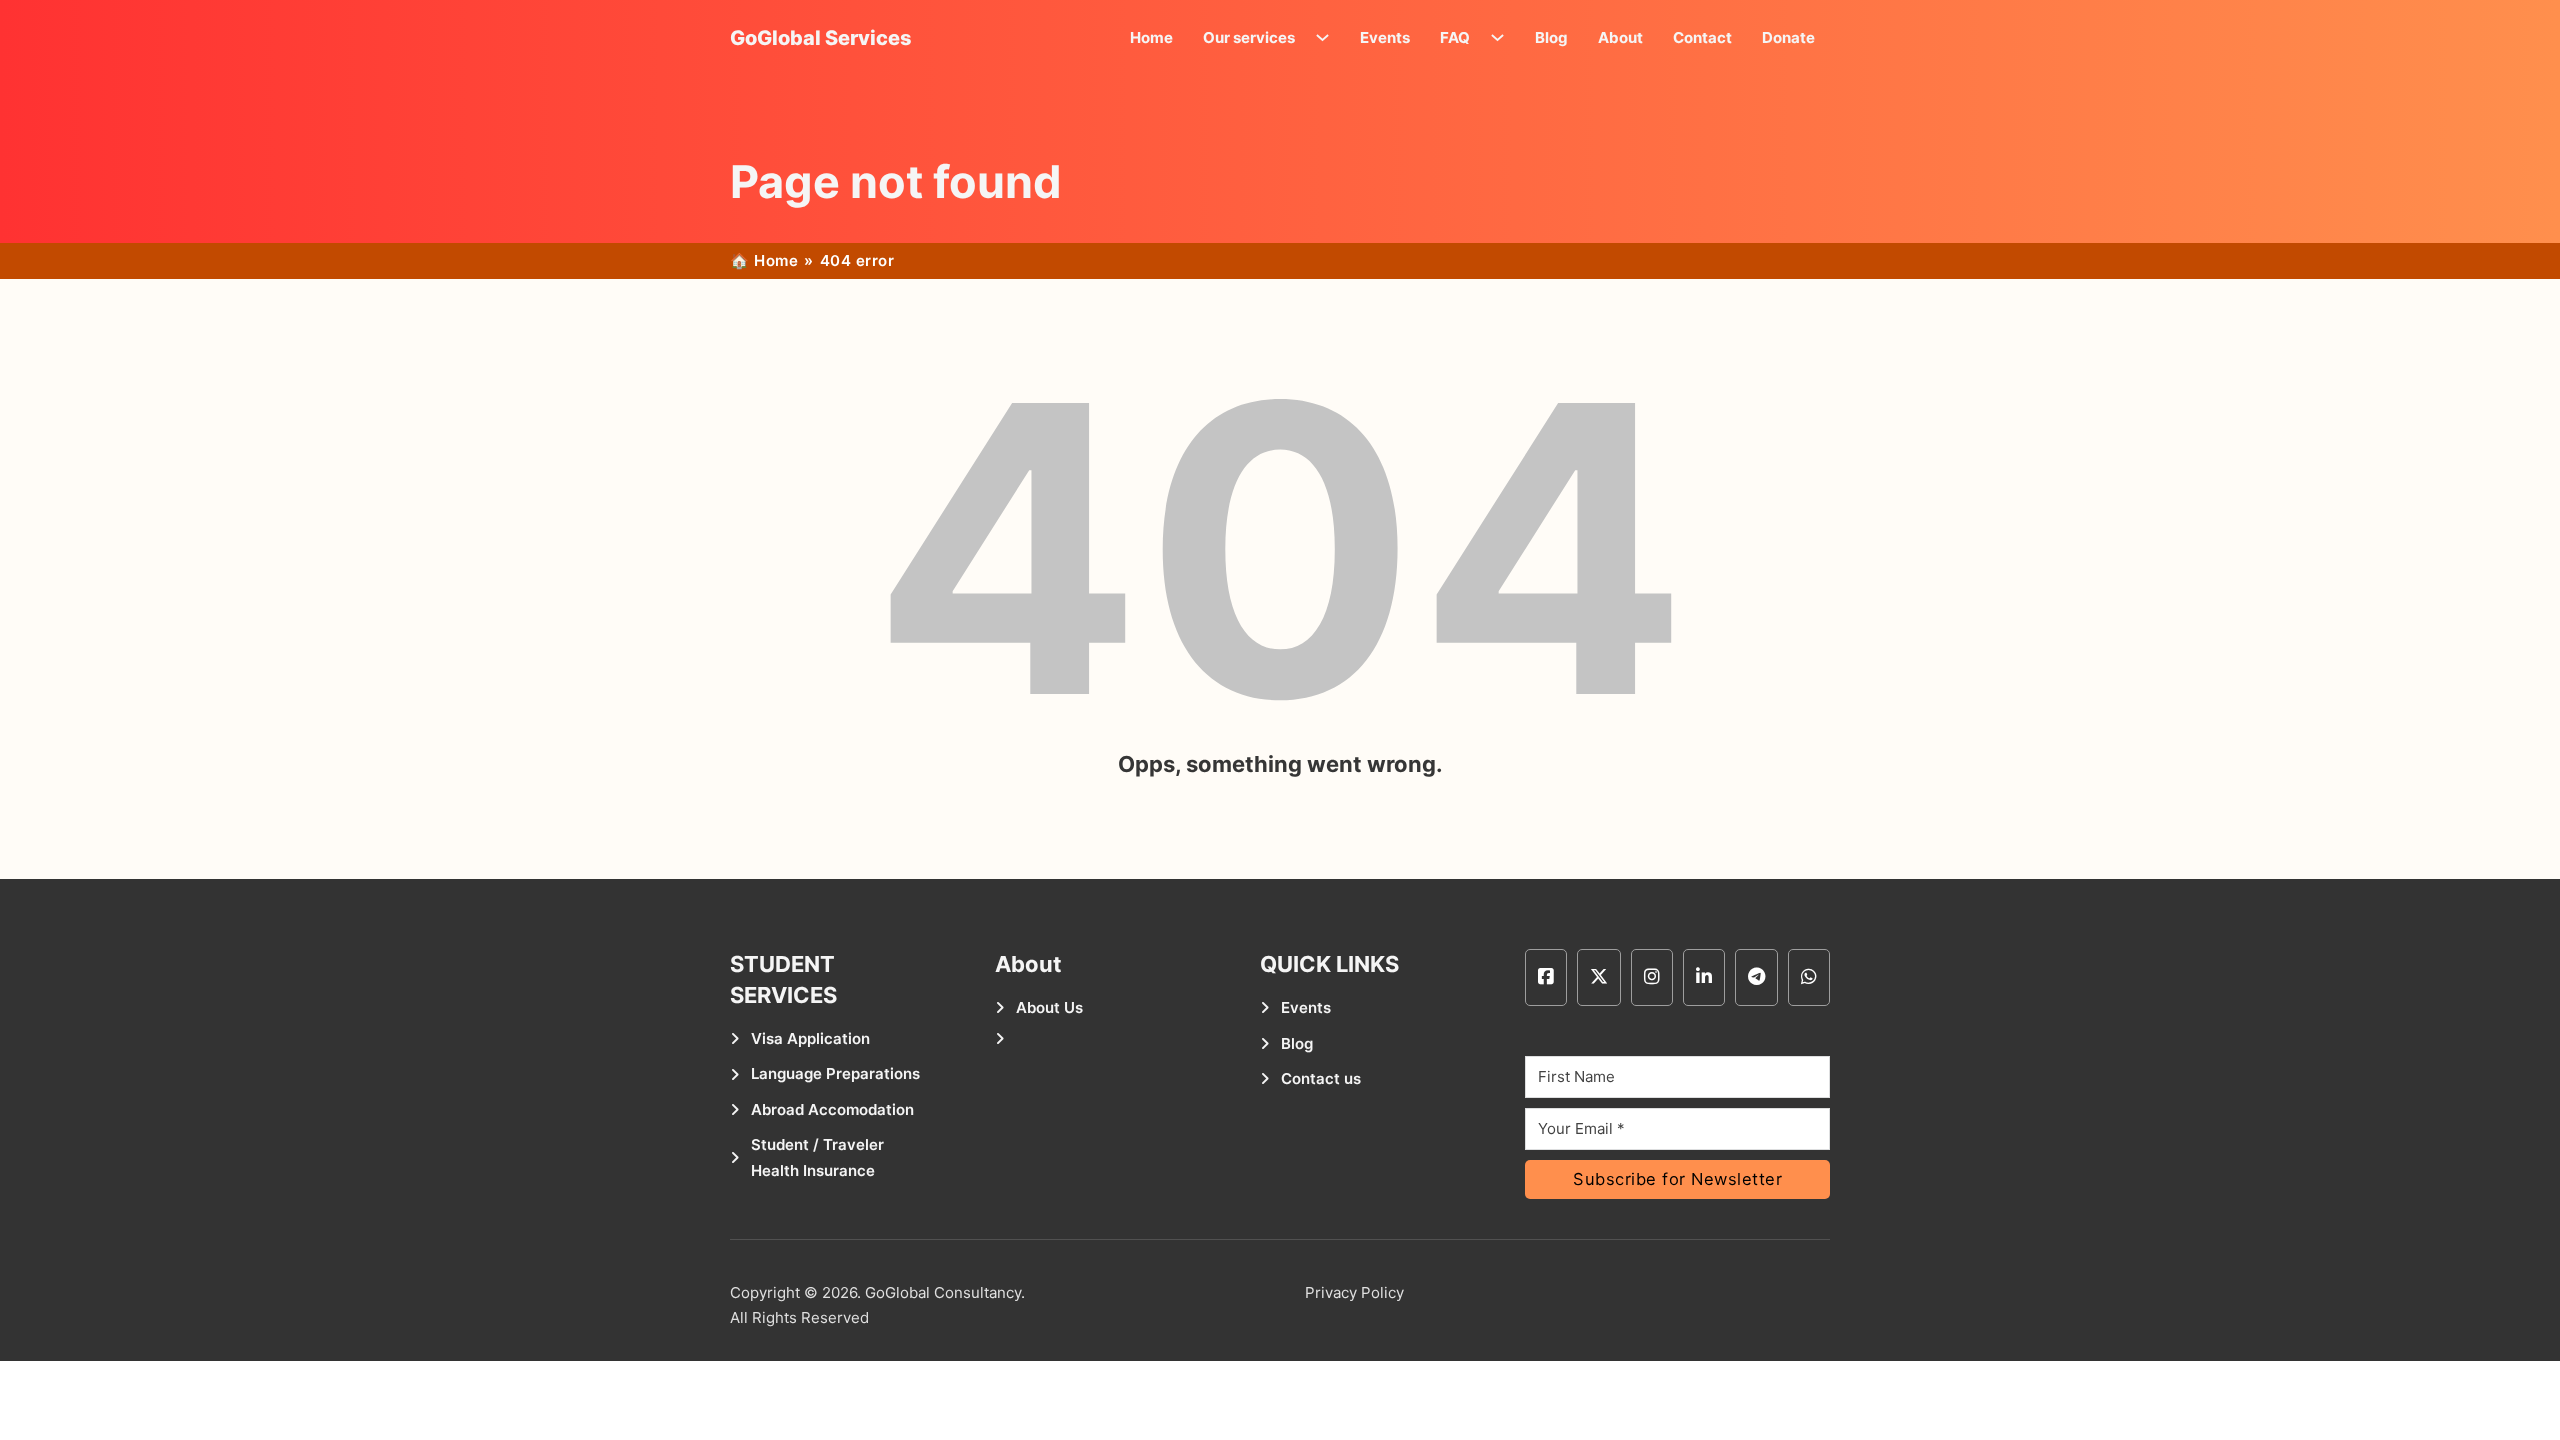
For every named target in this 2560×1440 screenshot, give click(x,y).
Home (1151, 37)
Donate (1788, 37)
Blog (1551, 37)
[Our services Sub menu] (1327, 37)
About (1620, 37)
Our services (1249, 37)
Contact (1702, 37)
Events (1385, 37)
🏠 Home (764, 260)
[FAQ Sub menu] (1502, 37)
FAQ (1455, 37)
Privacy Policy (1354, 1292)
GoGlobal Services (821, 38)
